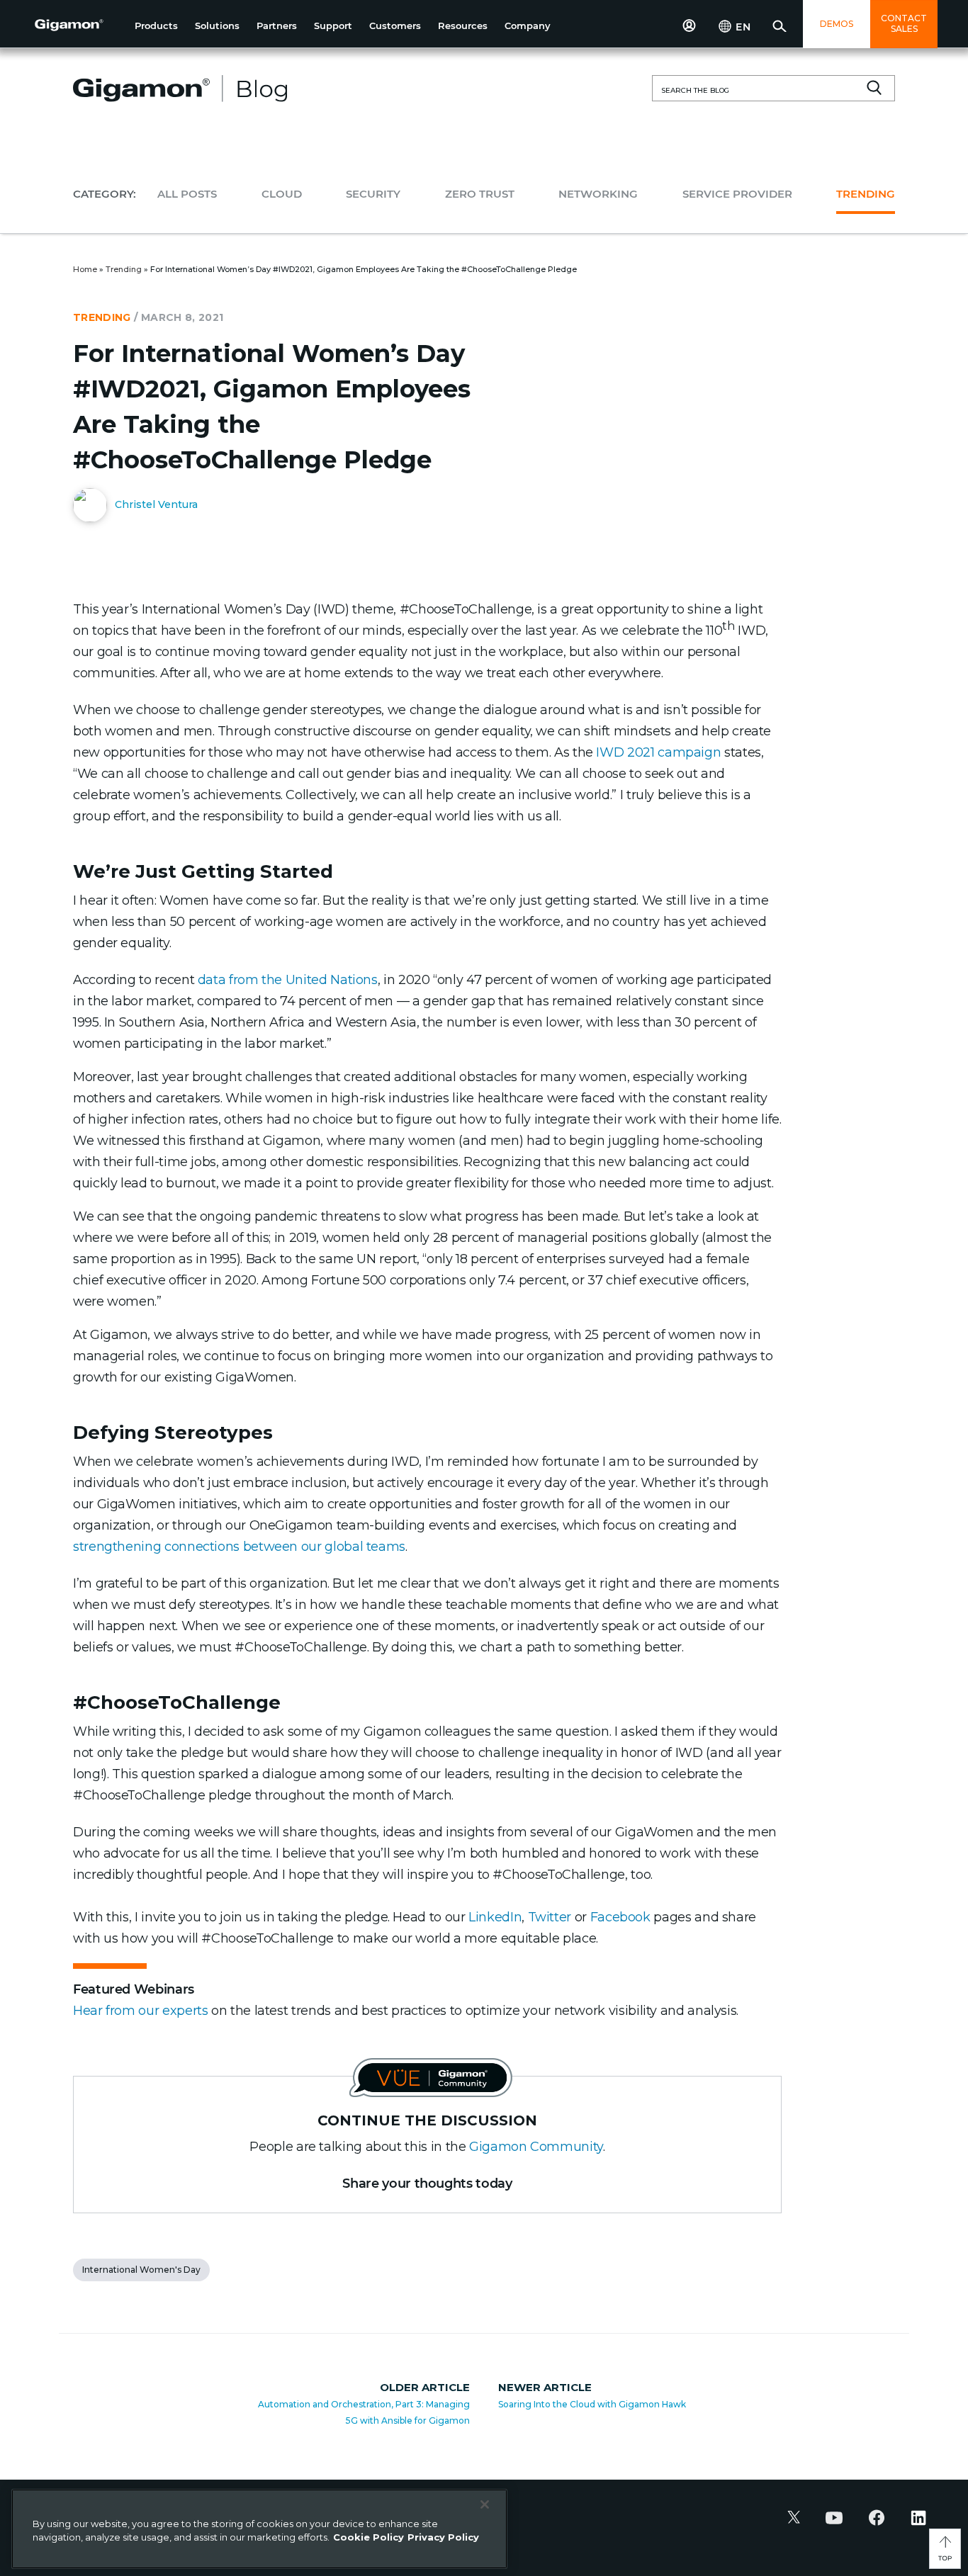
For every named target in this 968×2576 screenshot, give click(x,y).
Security (373, 194)
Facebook (622, 1917)
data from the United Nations (288, 980)
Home (85, 269)
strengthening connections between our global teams (239, 1547)
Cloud (282, 194)
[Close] (485, 2504)
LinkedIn (495, 1917)
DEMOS (837, 24)
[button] (156, 26)
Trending (866, 194)
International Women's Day (141, 2270)
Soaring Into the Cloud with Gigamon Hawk (592, 2404)
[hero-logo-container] (79, 26)
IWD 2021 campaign (658, 752)
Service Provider (737, 194)
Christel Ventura (155, 504)
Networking (598, 194)
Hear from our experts (140, 2011)
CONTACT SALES (904, 23)
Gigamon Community (536, 2147)
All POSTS (187, 194)
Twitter (550, 1917)
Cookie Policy (368, 2537)
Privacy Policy (443, 2537)
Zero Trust (480, 194)
